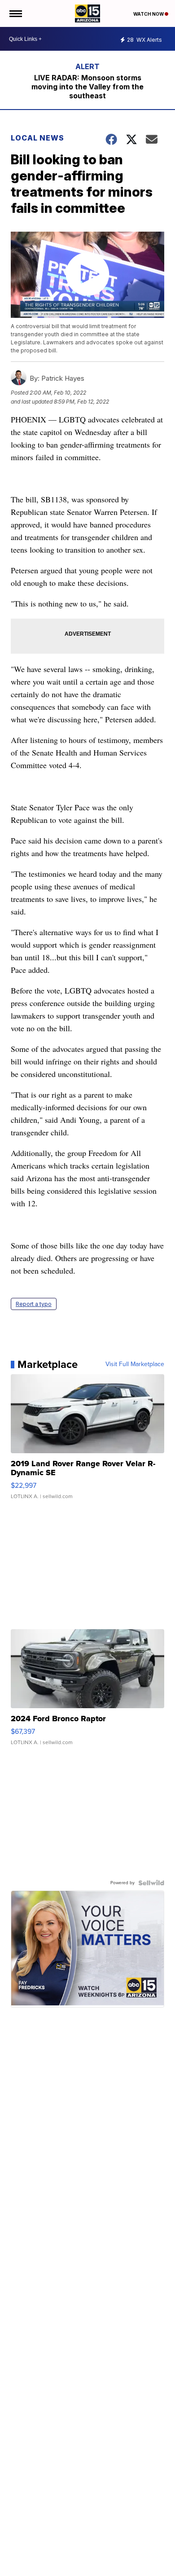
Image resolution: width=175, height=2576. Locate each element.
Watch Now (149, 14)
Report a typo (34, 1304)
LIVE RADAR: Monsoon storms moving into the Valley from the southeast (87, 87)
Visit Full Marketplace (135, 1364)
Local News (37, 138)
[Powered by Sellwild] (151, 1883)
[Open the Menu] (15, 13)
